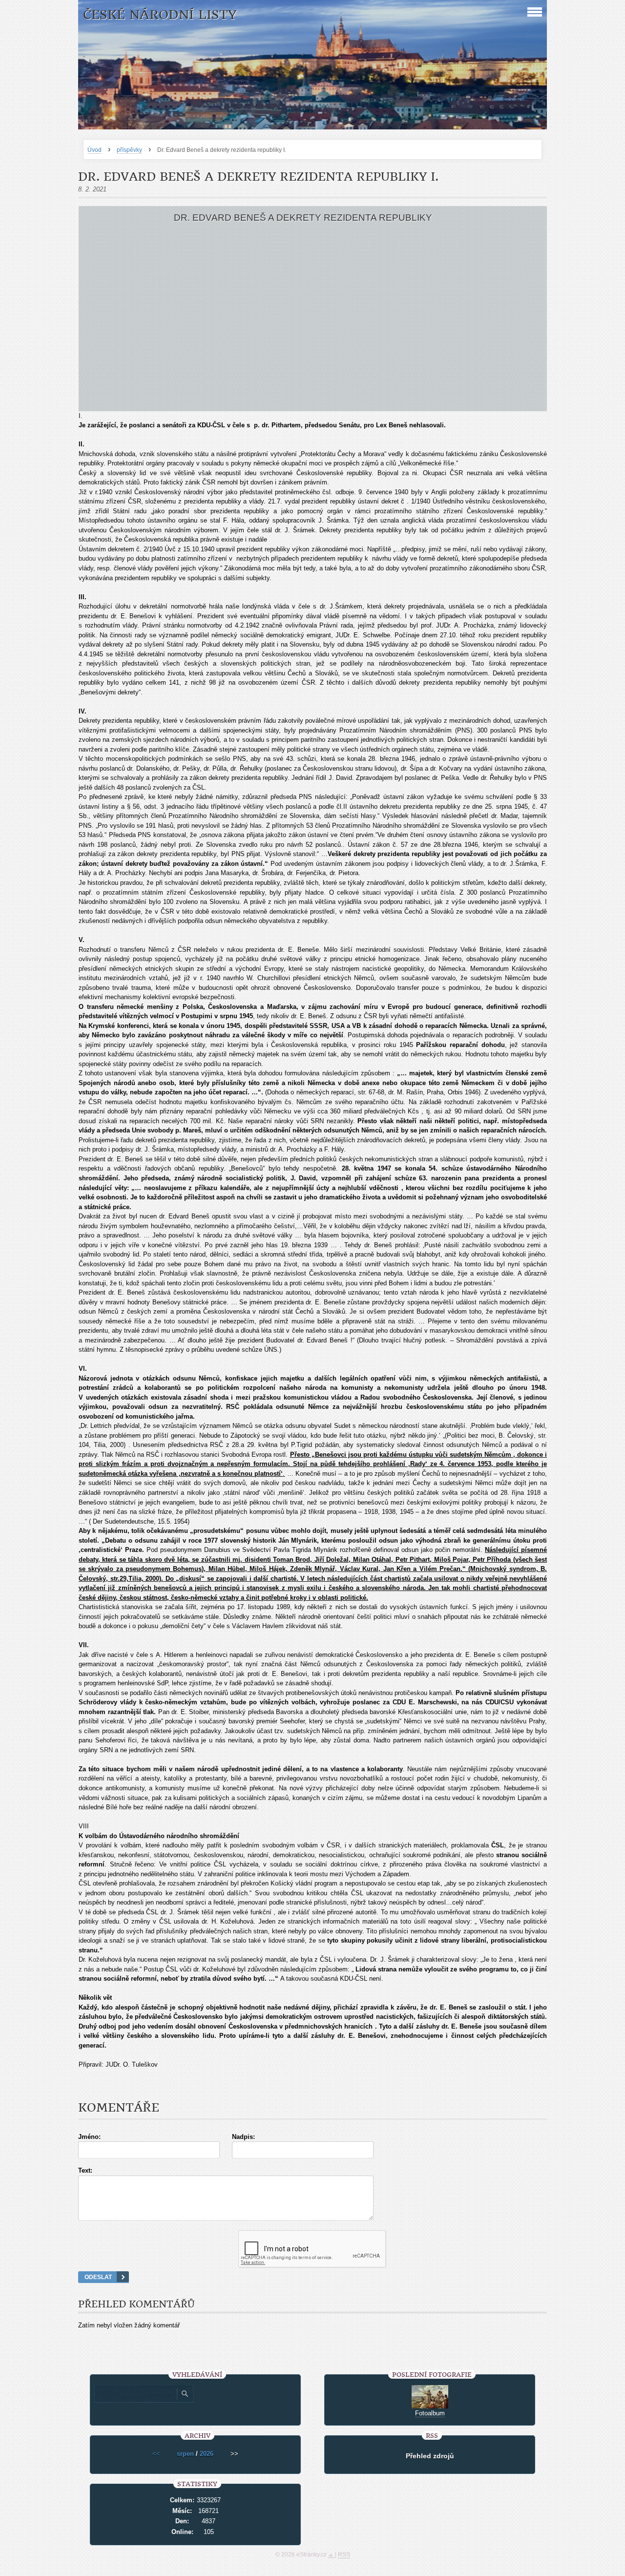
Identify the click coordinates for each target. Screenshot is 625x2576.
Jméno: (89, 2137)
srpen (185, 2454)
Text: (85, 2170)
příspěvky (129, 150)
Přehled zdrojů (430, 2456)
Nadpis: (243, 2137)
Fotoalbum (430, 2413)
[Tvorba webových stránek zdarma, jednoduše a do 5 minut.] (332, 2555)
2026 (207, 2454)
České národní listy (160, 15)
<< (156, 2454)
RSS (344, 2555)
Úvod (94, 150)
